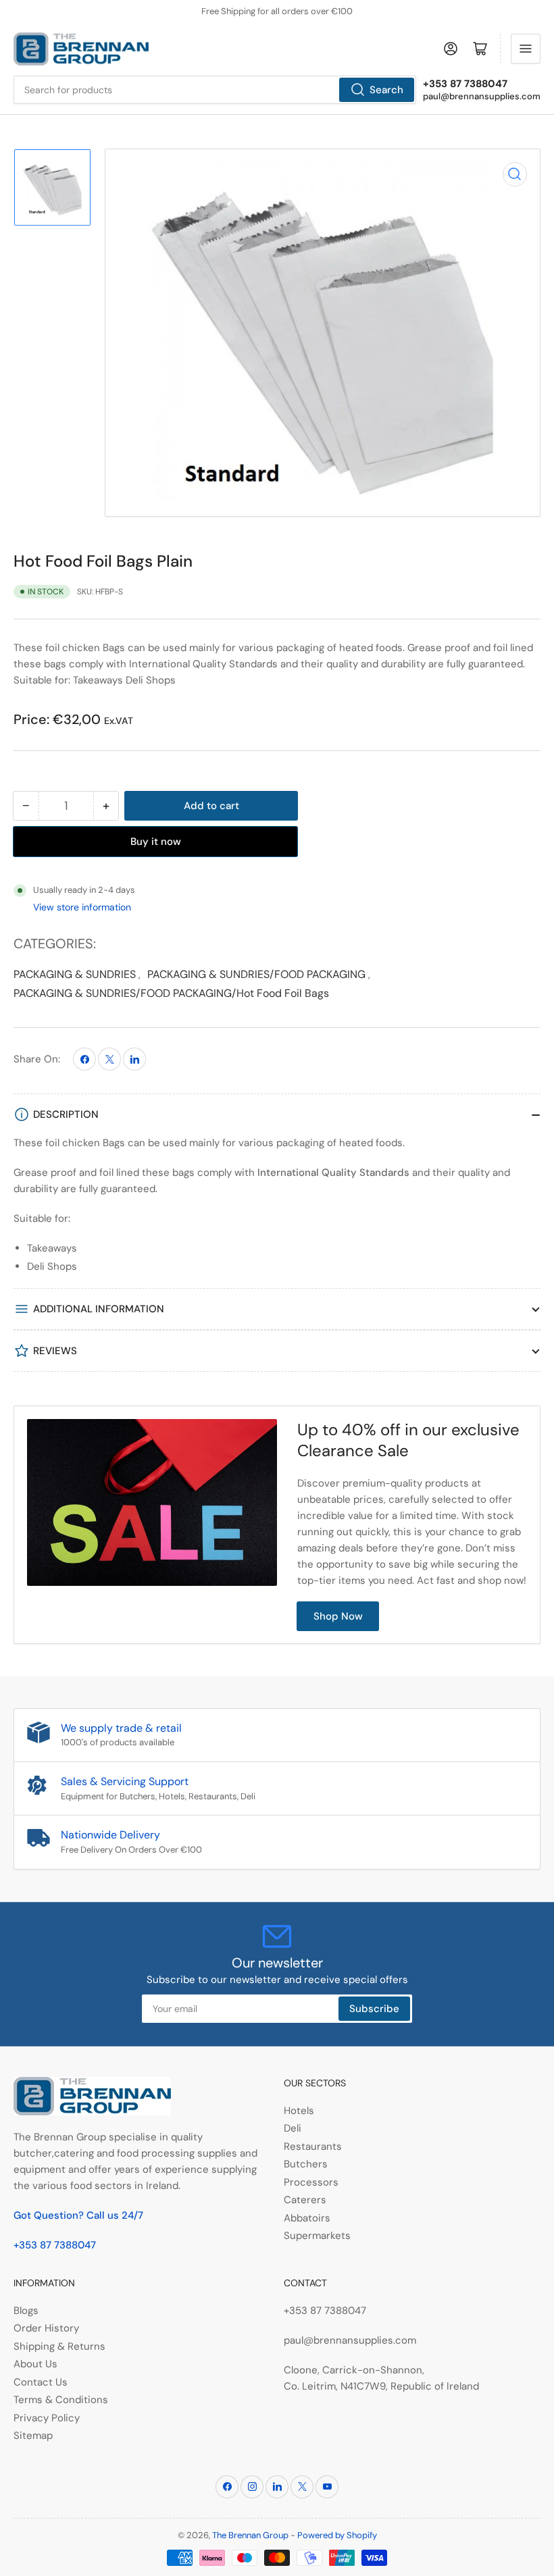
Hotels (299, 2111)
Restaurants (313, 2146)
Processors (311, 2182)
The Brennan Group (250, 2535)
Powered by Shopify (337, 2535)
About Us (35, 2364)
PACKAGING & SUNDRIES (75, 974)
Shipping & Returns (59, 2346)
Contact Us (41, 2382)
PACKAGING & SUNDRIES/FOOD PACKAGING (256, 974)
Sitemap (33, 2436)
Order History (46, 2328)
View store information (82, 907)
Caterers (305, 2200)
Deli (293, 2128)
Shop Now (338, 1616)
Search (386, 90)
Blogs (26, 2311)
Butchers (306, 2164)
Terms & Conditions (61, 2400)
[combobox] (215, 90)
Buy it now (156, 842)
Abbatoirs (307, 2218)
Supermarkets (317, 2236)
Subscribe (374, 2009)
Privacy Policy (47, 2418)
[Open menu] (526, 49)
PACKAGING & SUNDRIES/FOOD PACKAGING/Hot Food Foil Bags (171, 993)
